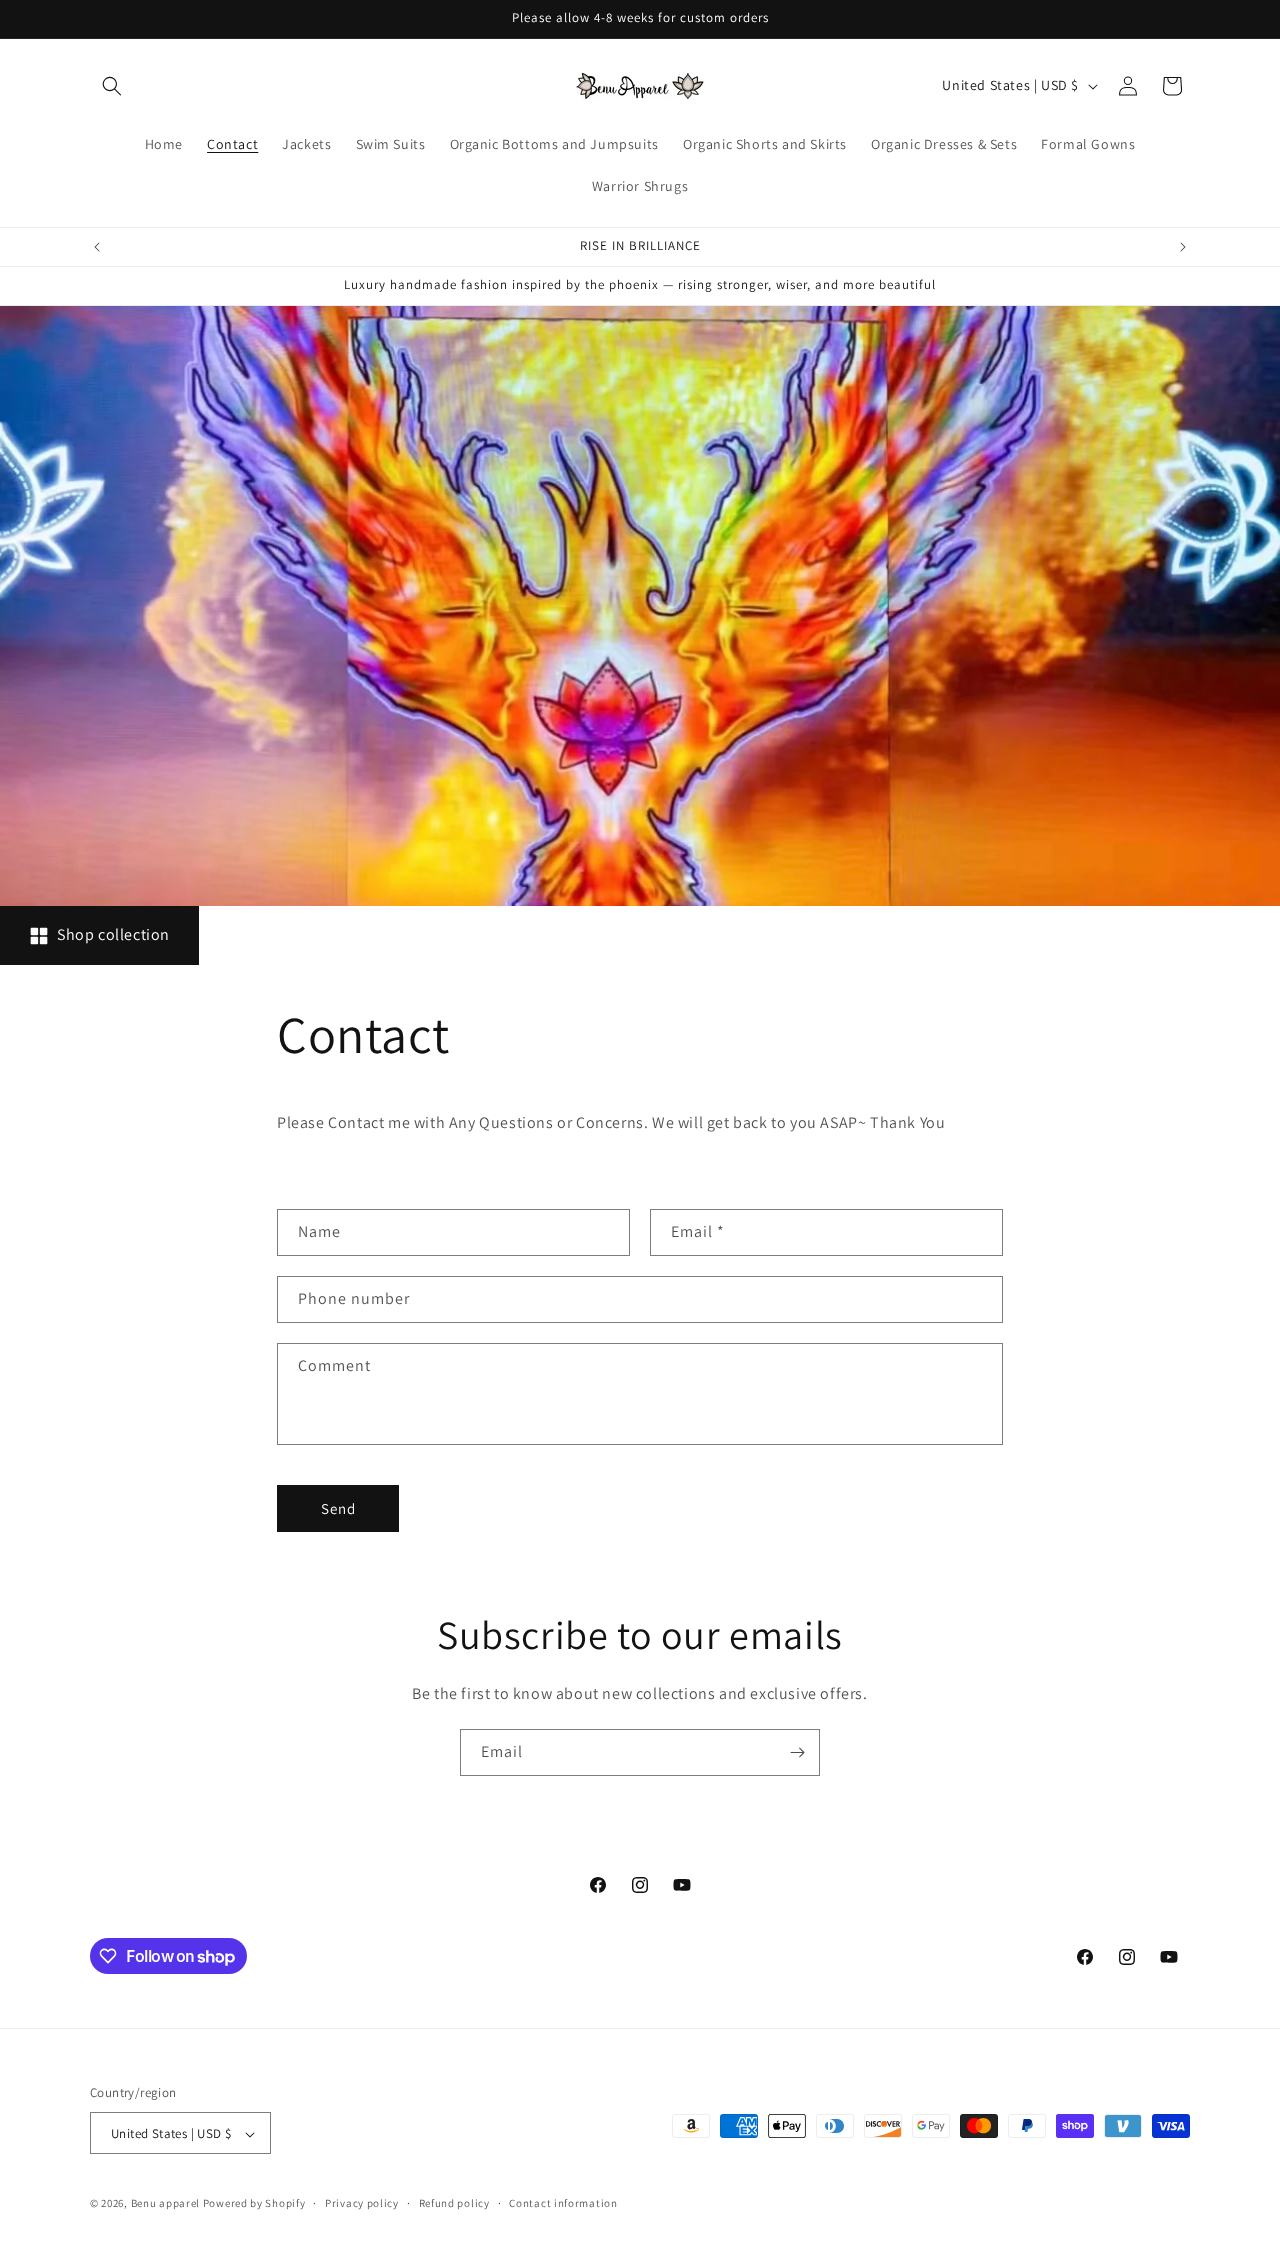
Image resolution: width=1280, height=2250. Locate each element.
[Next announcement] (1183, 247)
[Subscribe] (797, 1752)
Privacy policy (362, 2203)
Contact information (563, 2203)
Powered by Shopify (254, 2204)
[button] (112, 86)
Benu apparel (167, 2204)
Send (338, 1508)
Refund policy (454, 2203)
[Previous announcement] (97, 247)
